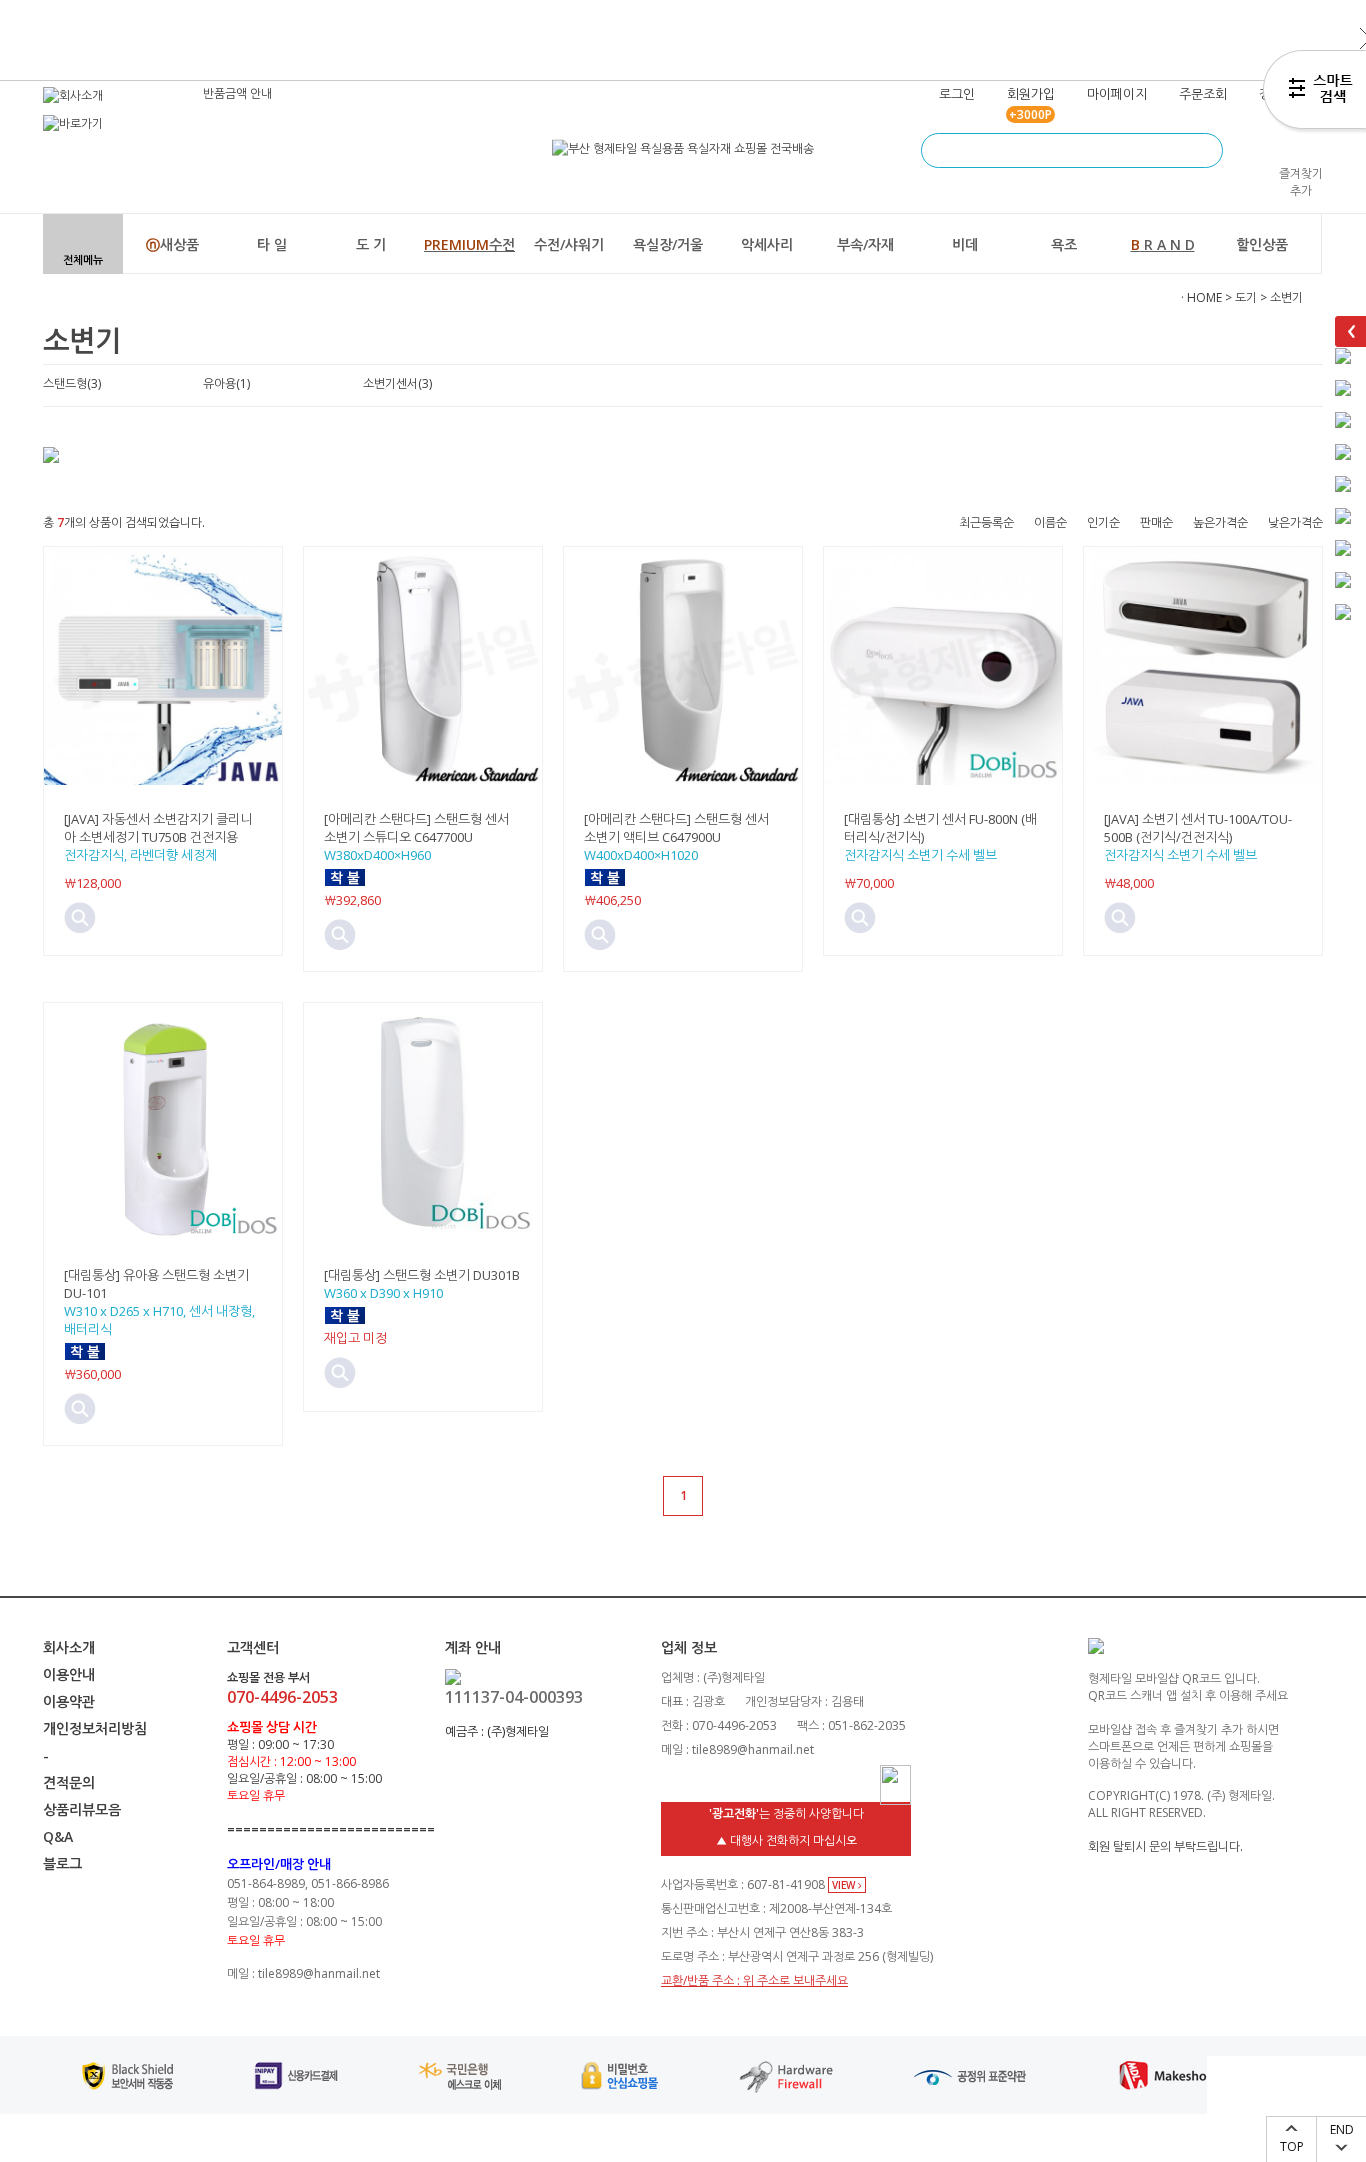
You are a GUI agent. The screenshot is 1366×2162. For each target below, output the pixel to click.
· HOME (1201, 297)
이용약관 (69, 1701)
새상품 (172, 244)
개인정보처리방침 (95, 1728)
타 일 (272, 244)
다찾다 (1314, 93)
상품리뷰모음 (82, 1809)
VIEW (845, 1885)
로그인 (957, 94)
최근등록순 (986, 522)
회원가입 (1031, 94)
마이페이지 (1117, 94)
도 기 (371, 244)
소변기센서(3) (397, 383)
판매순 (1156, 522)
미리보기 (80, 918)
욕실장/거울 (668, 244)
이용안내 (69, 1674)
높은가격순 (1220, 522)
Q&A (58, 1836)
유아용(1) (226, 383)
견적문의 (69, 1782)
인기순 (1103, 522)
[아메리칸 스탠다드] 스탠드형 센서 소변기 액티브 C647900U (676, 828)
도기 (1246, 297)
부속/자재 (865, 244)
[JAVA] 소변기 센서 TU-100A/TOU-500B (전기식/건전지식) (1198, 828)
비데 (965, 244)
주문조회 (1203, 94)
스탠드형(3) (72, 383)
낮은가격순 (1295, 522)
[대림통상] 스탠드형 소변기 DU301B (422, 1275)
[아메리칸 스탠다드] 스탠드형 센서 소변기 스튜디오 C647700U (416, 828)
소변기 (1286, 297)
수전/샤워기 (569, 244)
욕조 (1064, 244)
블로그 (62, 1863)
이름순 (1050, 522)
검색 (1205, 150)
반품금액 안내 (237, 93)
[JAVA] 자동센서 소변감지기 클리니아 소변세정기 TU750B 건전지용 (158, 828)
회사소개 (69, 1647)
